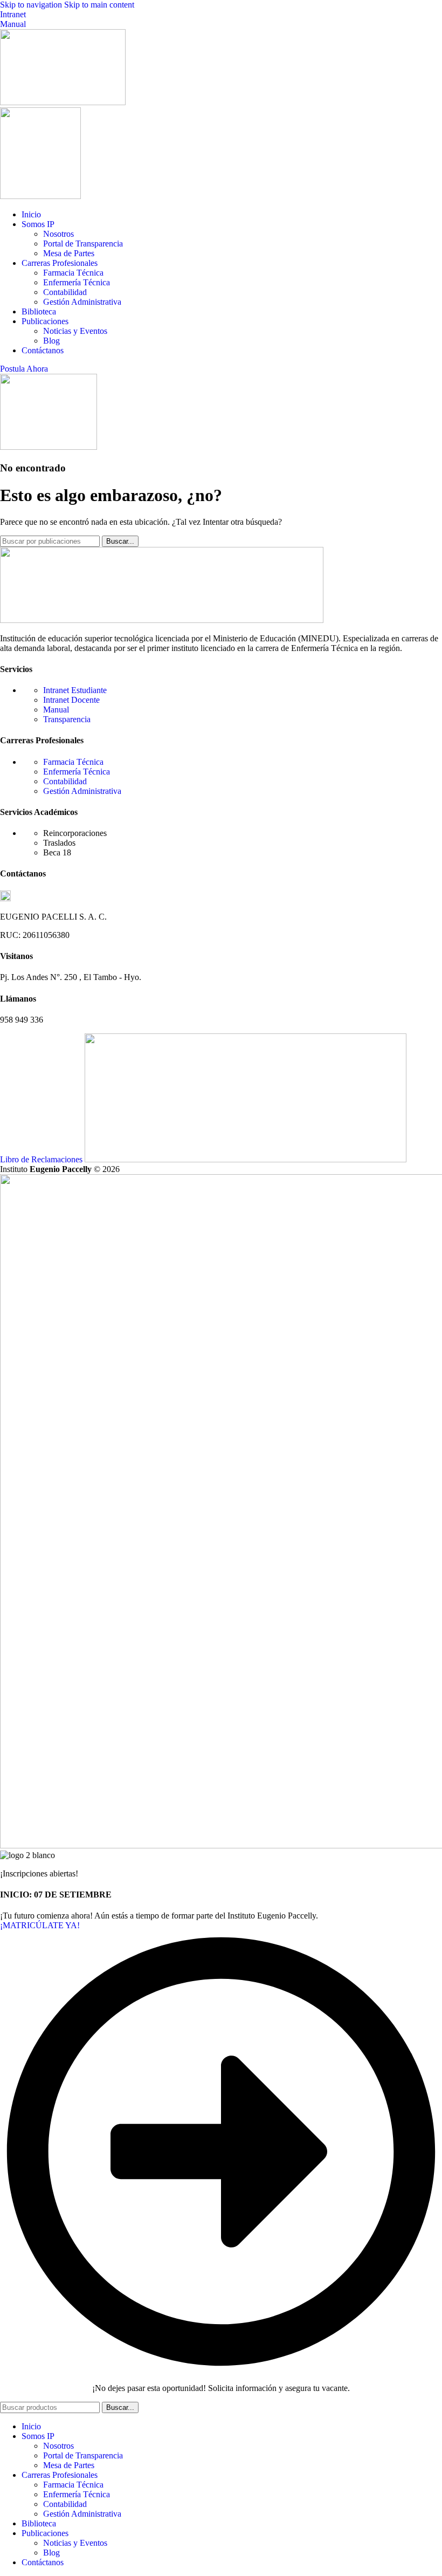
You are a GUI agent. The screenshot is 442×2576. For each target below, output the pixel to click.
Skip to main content (99, 5)
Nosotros (58, 234)
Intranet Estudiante (75, 690)
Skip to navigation (32, 5)
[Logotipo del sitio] (63, 102)
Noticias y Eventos (75, 331)
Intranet (13, 14)
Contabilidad (65, 292)
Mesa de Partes (69, 253)
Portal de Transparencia (83, 244)
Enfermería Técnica (77, 282)
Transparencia (67, 719)
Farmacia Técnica (73, 273)
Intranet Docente (71, 700)
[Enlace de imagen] (162, 620)
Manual (13, 24)
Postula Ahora (24, 369)
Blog (51, 341)
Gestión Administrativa (82, 302)
